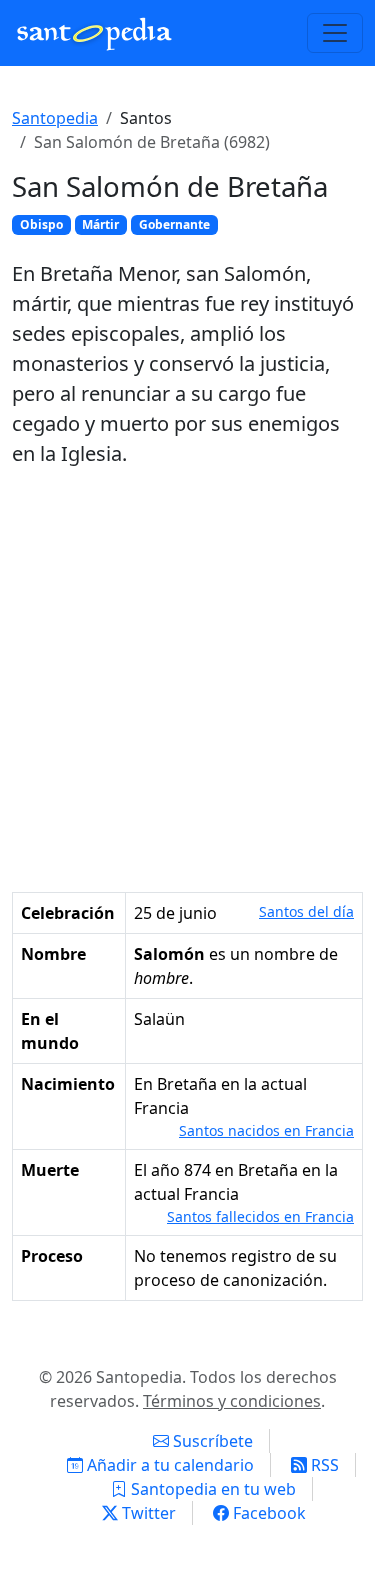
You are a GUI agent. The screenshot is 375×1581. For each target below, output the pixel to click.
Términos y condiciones (232, 1401)
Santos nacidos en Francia (266, 1130)
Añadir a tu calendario (168, 1465)
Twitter (147, 1513)
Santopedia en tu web (211, 1489)
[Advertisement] (187, 680)
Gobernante (174, 224)
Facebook (267, 1513)
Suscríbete (211, 1441)
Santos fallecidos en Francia (260, 1216)
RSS (323, 1465)
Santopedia (55, 118)
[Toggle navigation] (335, 33)
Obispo (41, 224)
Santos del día (306, 911)
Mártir (100, 224)
